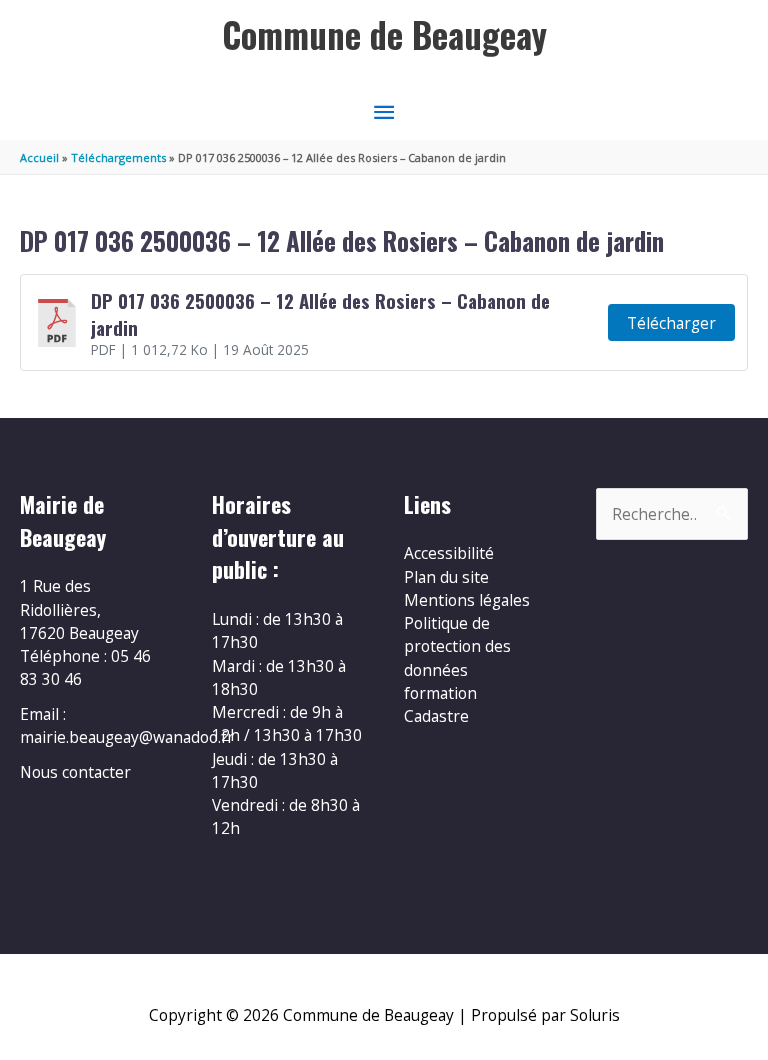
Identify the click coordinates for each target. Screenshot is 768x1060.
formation (440, 693)
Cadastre (436, 716)
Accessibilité (449, 553)
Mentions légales (467, 600)
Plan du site (446, 577)
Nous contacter (75, 772)
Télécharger (671, 323)
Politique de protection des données (457, 646)
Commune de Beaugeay (384, 34)
